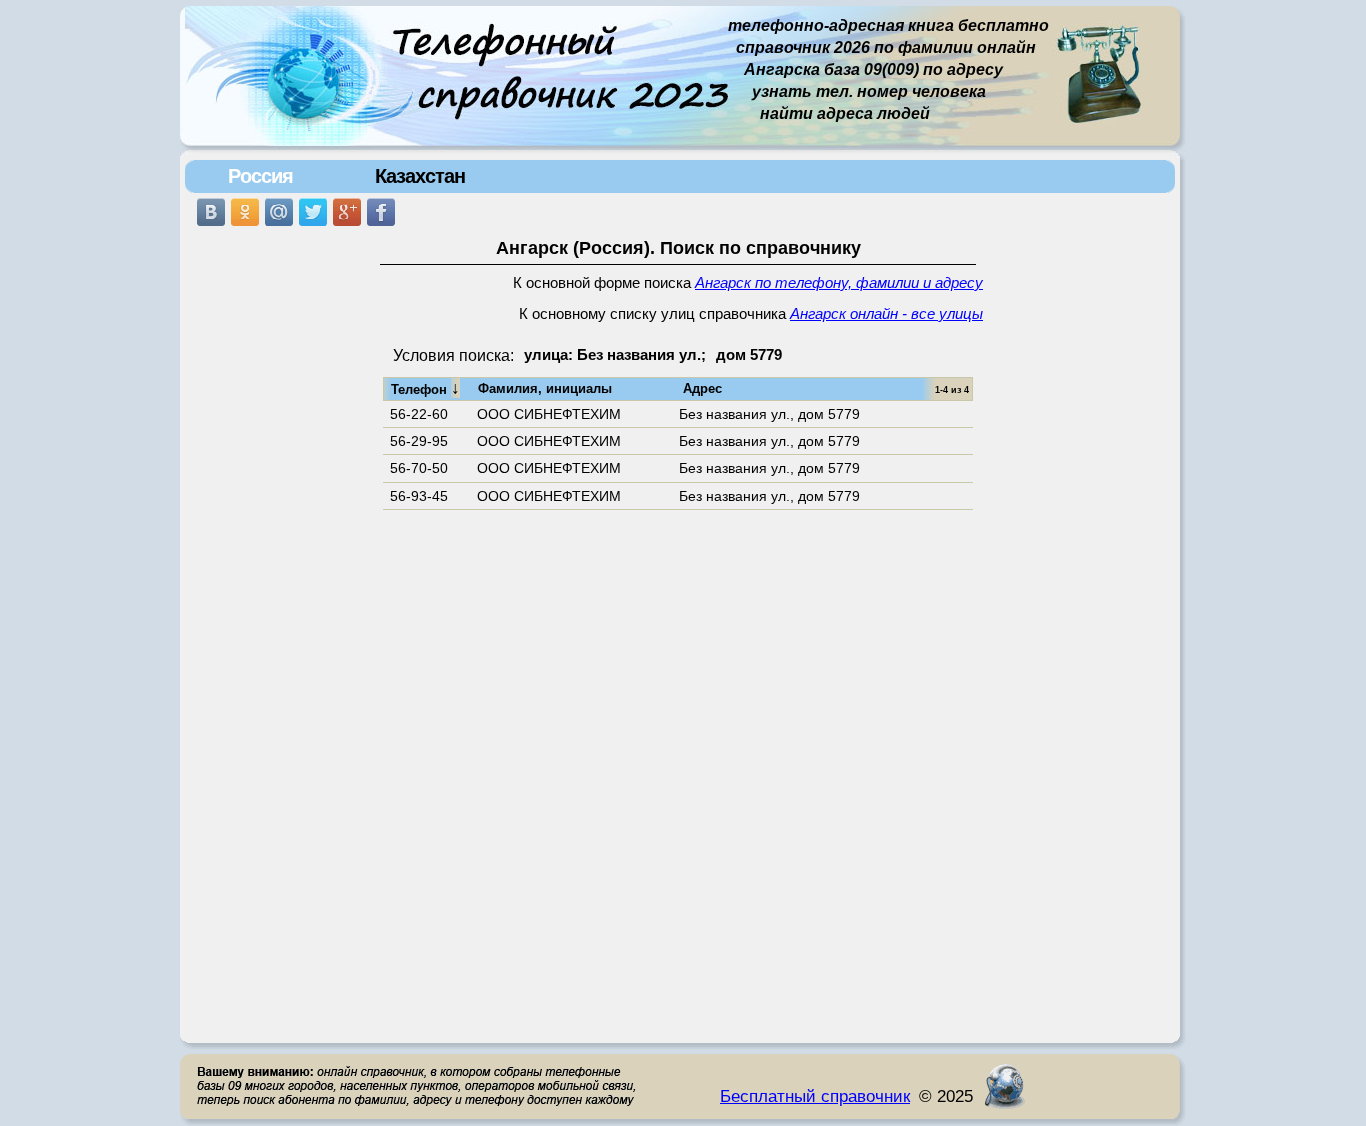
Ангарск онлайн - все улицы (886, 314)
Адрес (702, 388)
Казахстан (420, 176)
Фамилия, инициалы (545, 388)
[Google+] (347, 212)
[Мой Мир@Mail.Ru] (279, 212)
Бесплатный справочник (815, 1096)
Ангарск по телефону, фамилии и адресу (839, 283)
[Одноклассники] (245, 212)
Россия (260, 176)
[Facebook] (381, 212)
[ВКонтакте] (211, 212)
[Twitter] (313, 212)
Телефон (425, 388)
